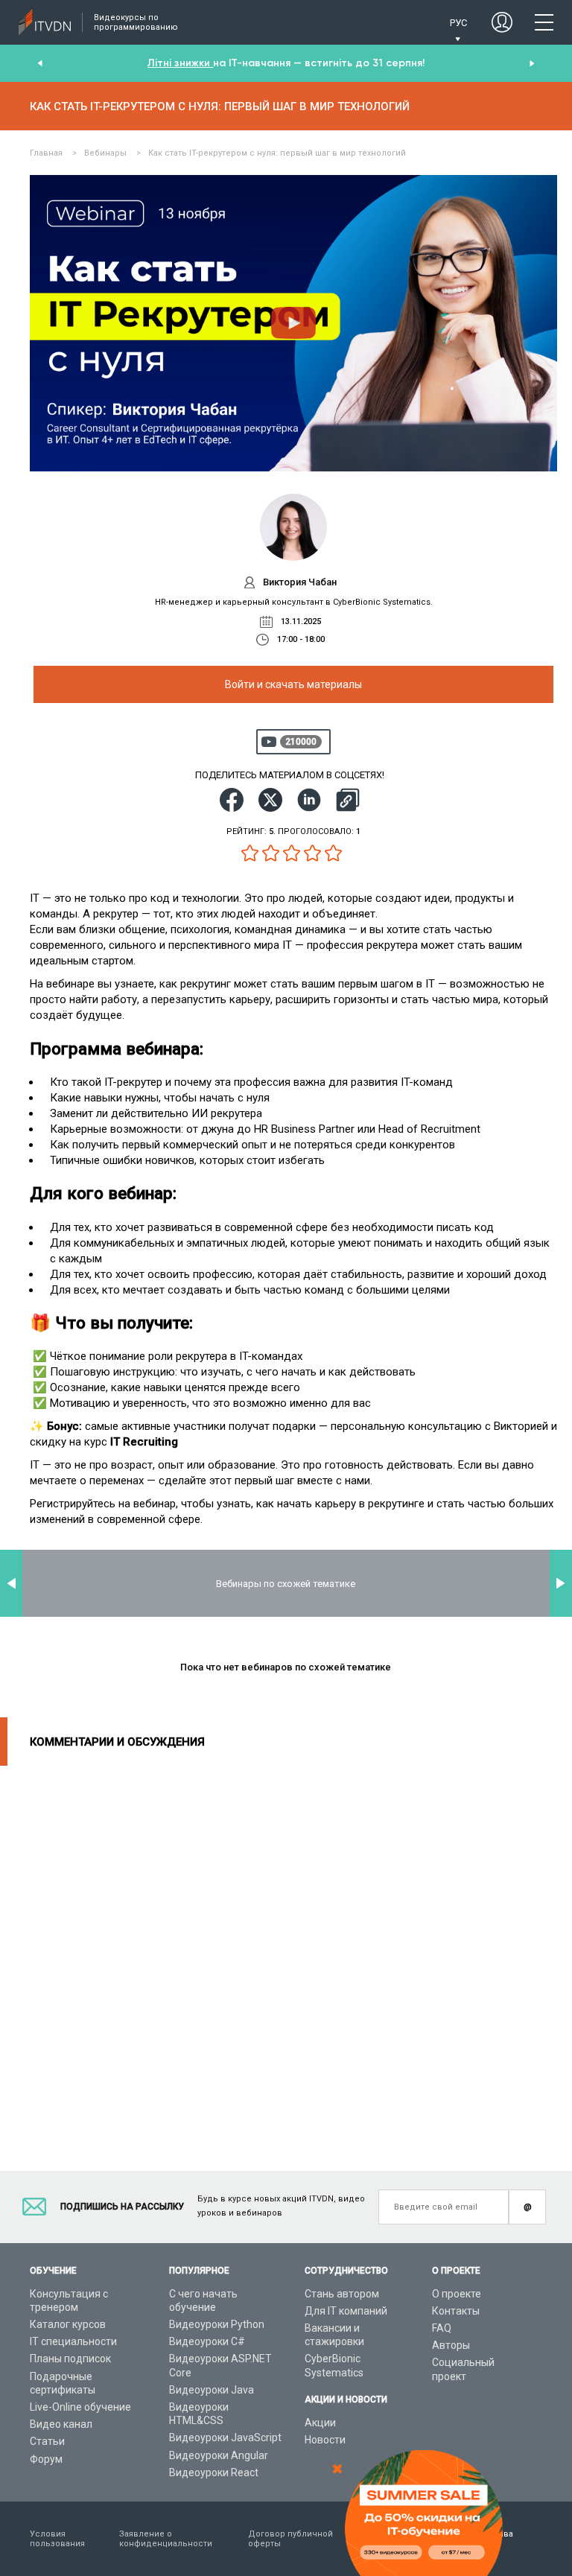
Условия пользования (57, 2539)
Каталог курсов (68, 2324)
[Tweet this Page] (270, 800)
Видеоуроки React (214, 2472)
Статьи (47, 2441)
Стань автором (342, 2294)
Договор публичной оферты (290, 2539)
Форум (46, 2459)
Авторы (451, 2345)
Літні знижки (180, 63)
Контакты (456, 2311)
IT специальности (73, 2341)
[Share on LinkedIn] (309, 800)
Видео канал (61, 2424)
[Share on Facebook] (232, 800)
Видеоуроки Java (212, 2390)
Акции (320, 2423)
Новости (325, 2440)
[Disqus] (286, 1952)
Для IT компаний (346, 2311)
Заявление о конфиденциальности (166, 2539)
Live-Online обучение (80, 2407)
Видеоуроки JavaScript (225, 2437)
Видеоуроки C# (207, 2341)
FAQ (442, 2328)
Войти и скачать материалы (293, 684)
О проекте (457, 2294)
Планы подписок (70, 2359)
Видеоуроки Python (217, 2324)
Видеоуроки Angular (219, 2455)
